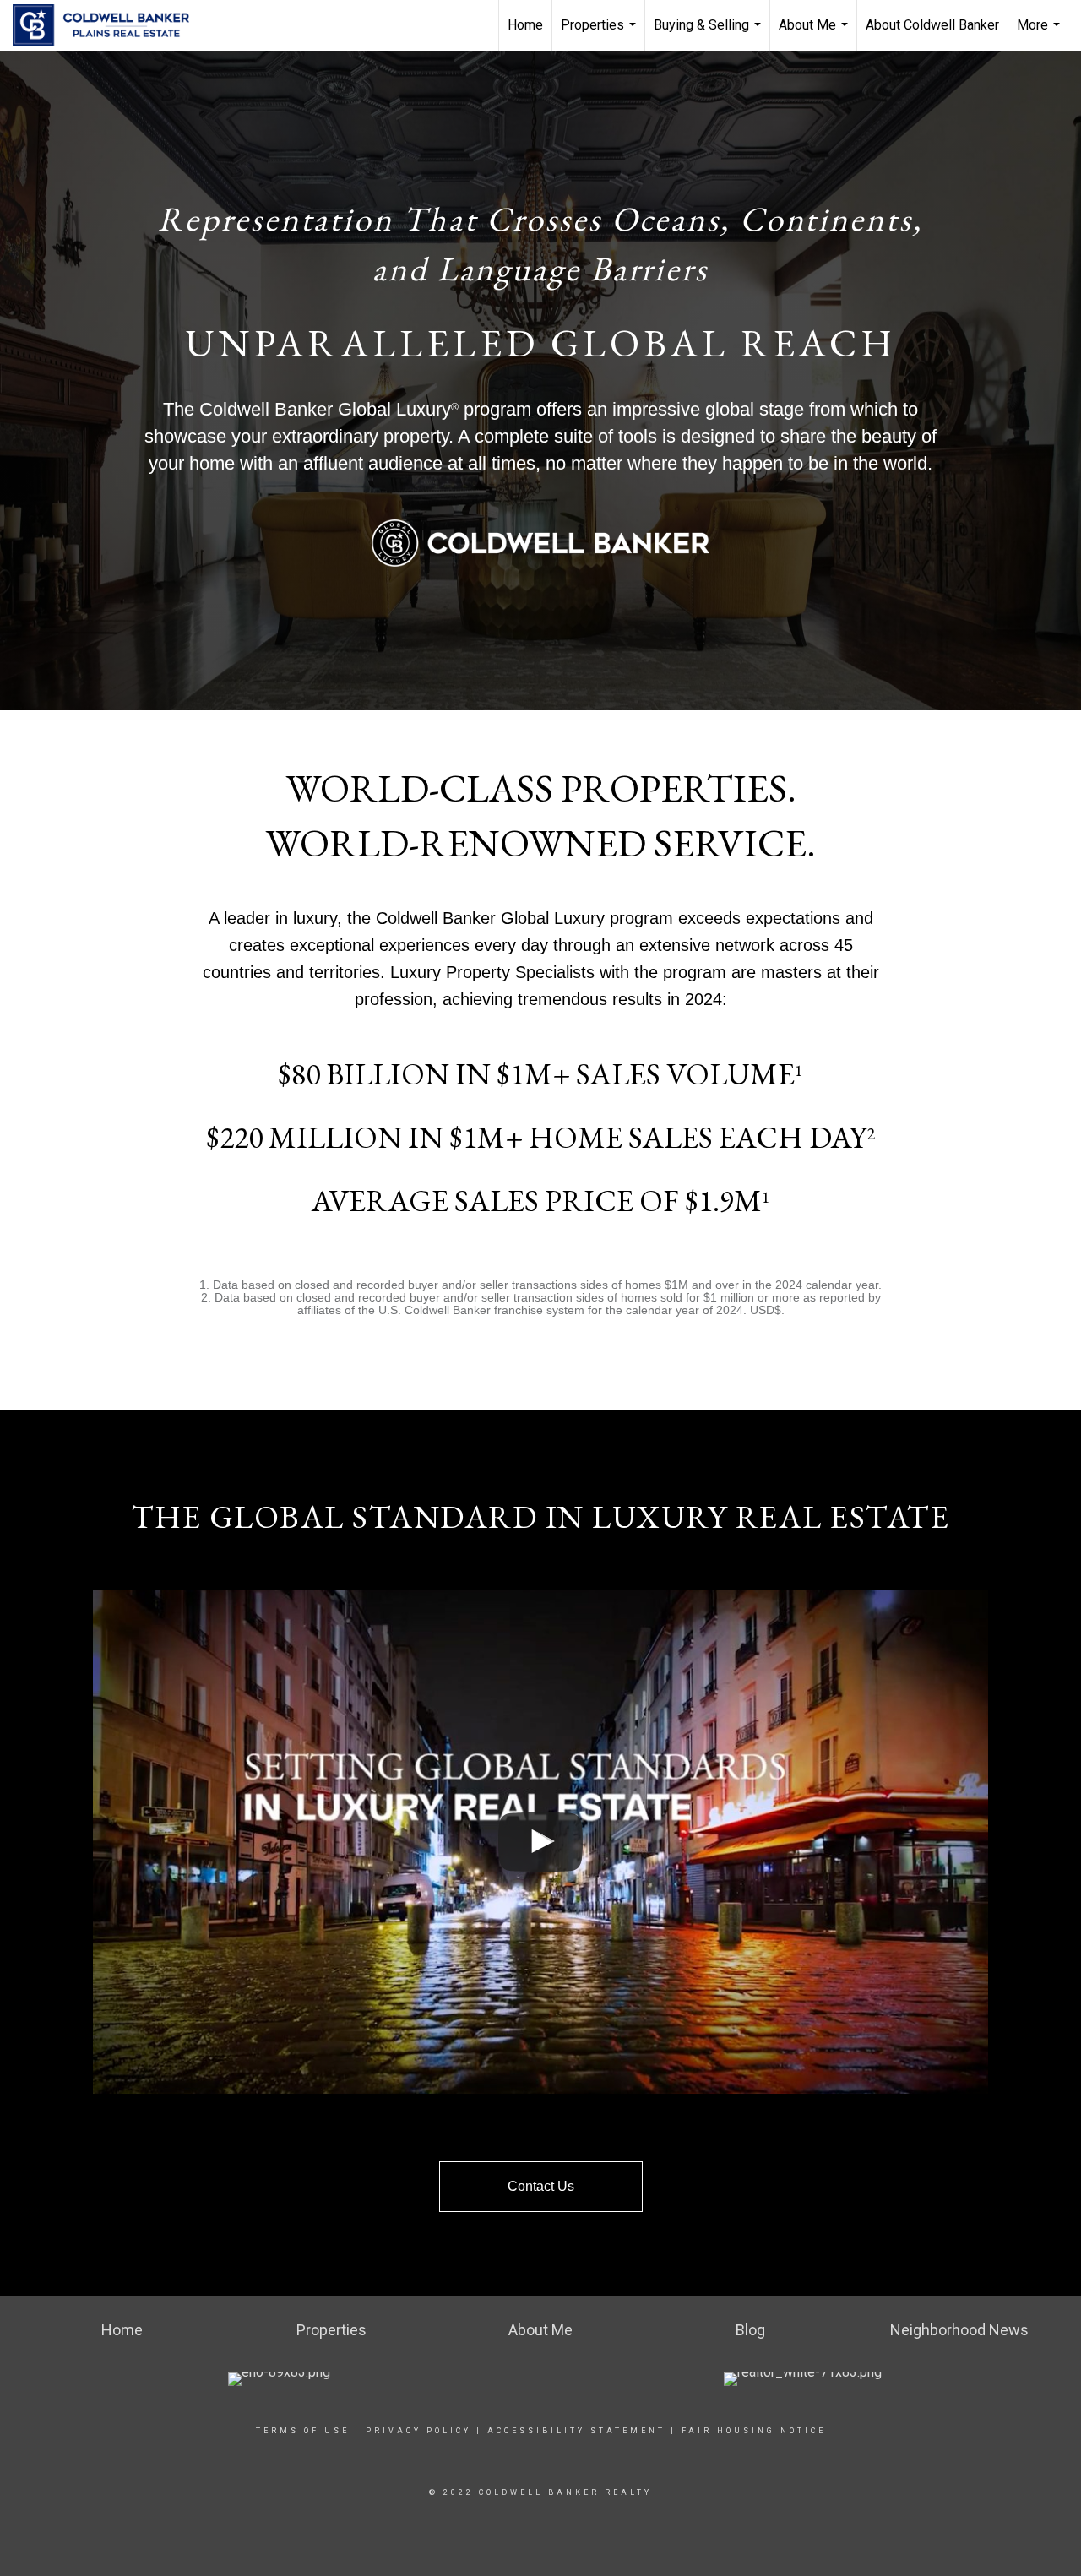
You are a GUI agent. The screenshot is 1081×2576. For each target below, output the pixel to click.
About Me (815, 34)
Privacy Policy (418, 2431)
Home (525, 25)
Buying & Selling (709, 34)
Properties (600, 34)
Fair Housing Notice (754, 2431)
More (1040, 34)
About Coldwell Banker (932, 25)
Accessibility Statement (576, 2431)
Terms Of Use (303, 2431)
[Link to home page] (109, 25)
